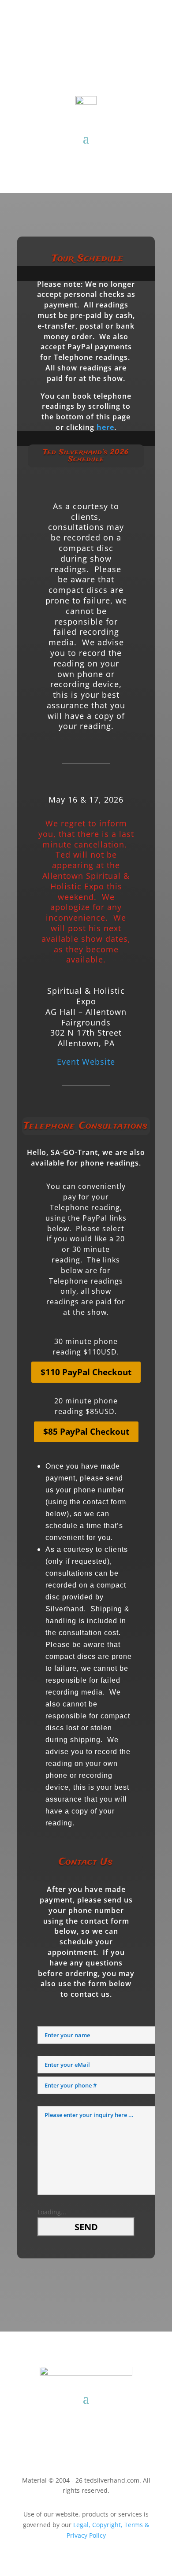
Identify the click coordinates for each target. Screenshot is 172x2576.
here (105, 427)
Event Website (86, 1062)
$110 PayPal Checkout (86, 1372)
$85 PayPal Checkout (86, 1432)
